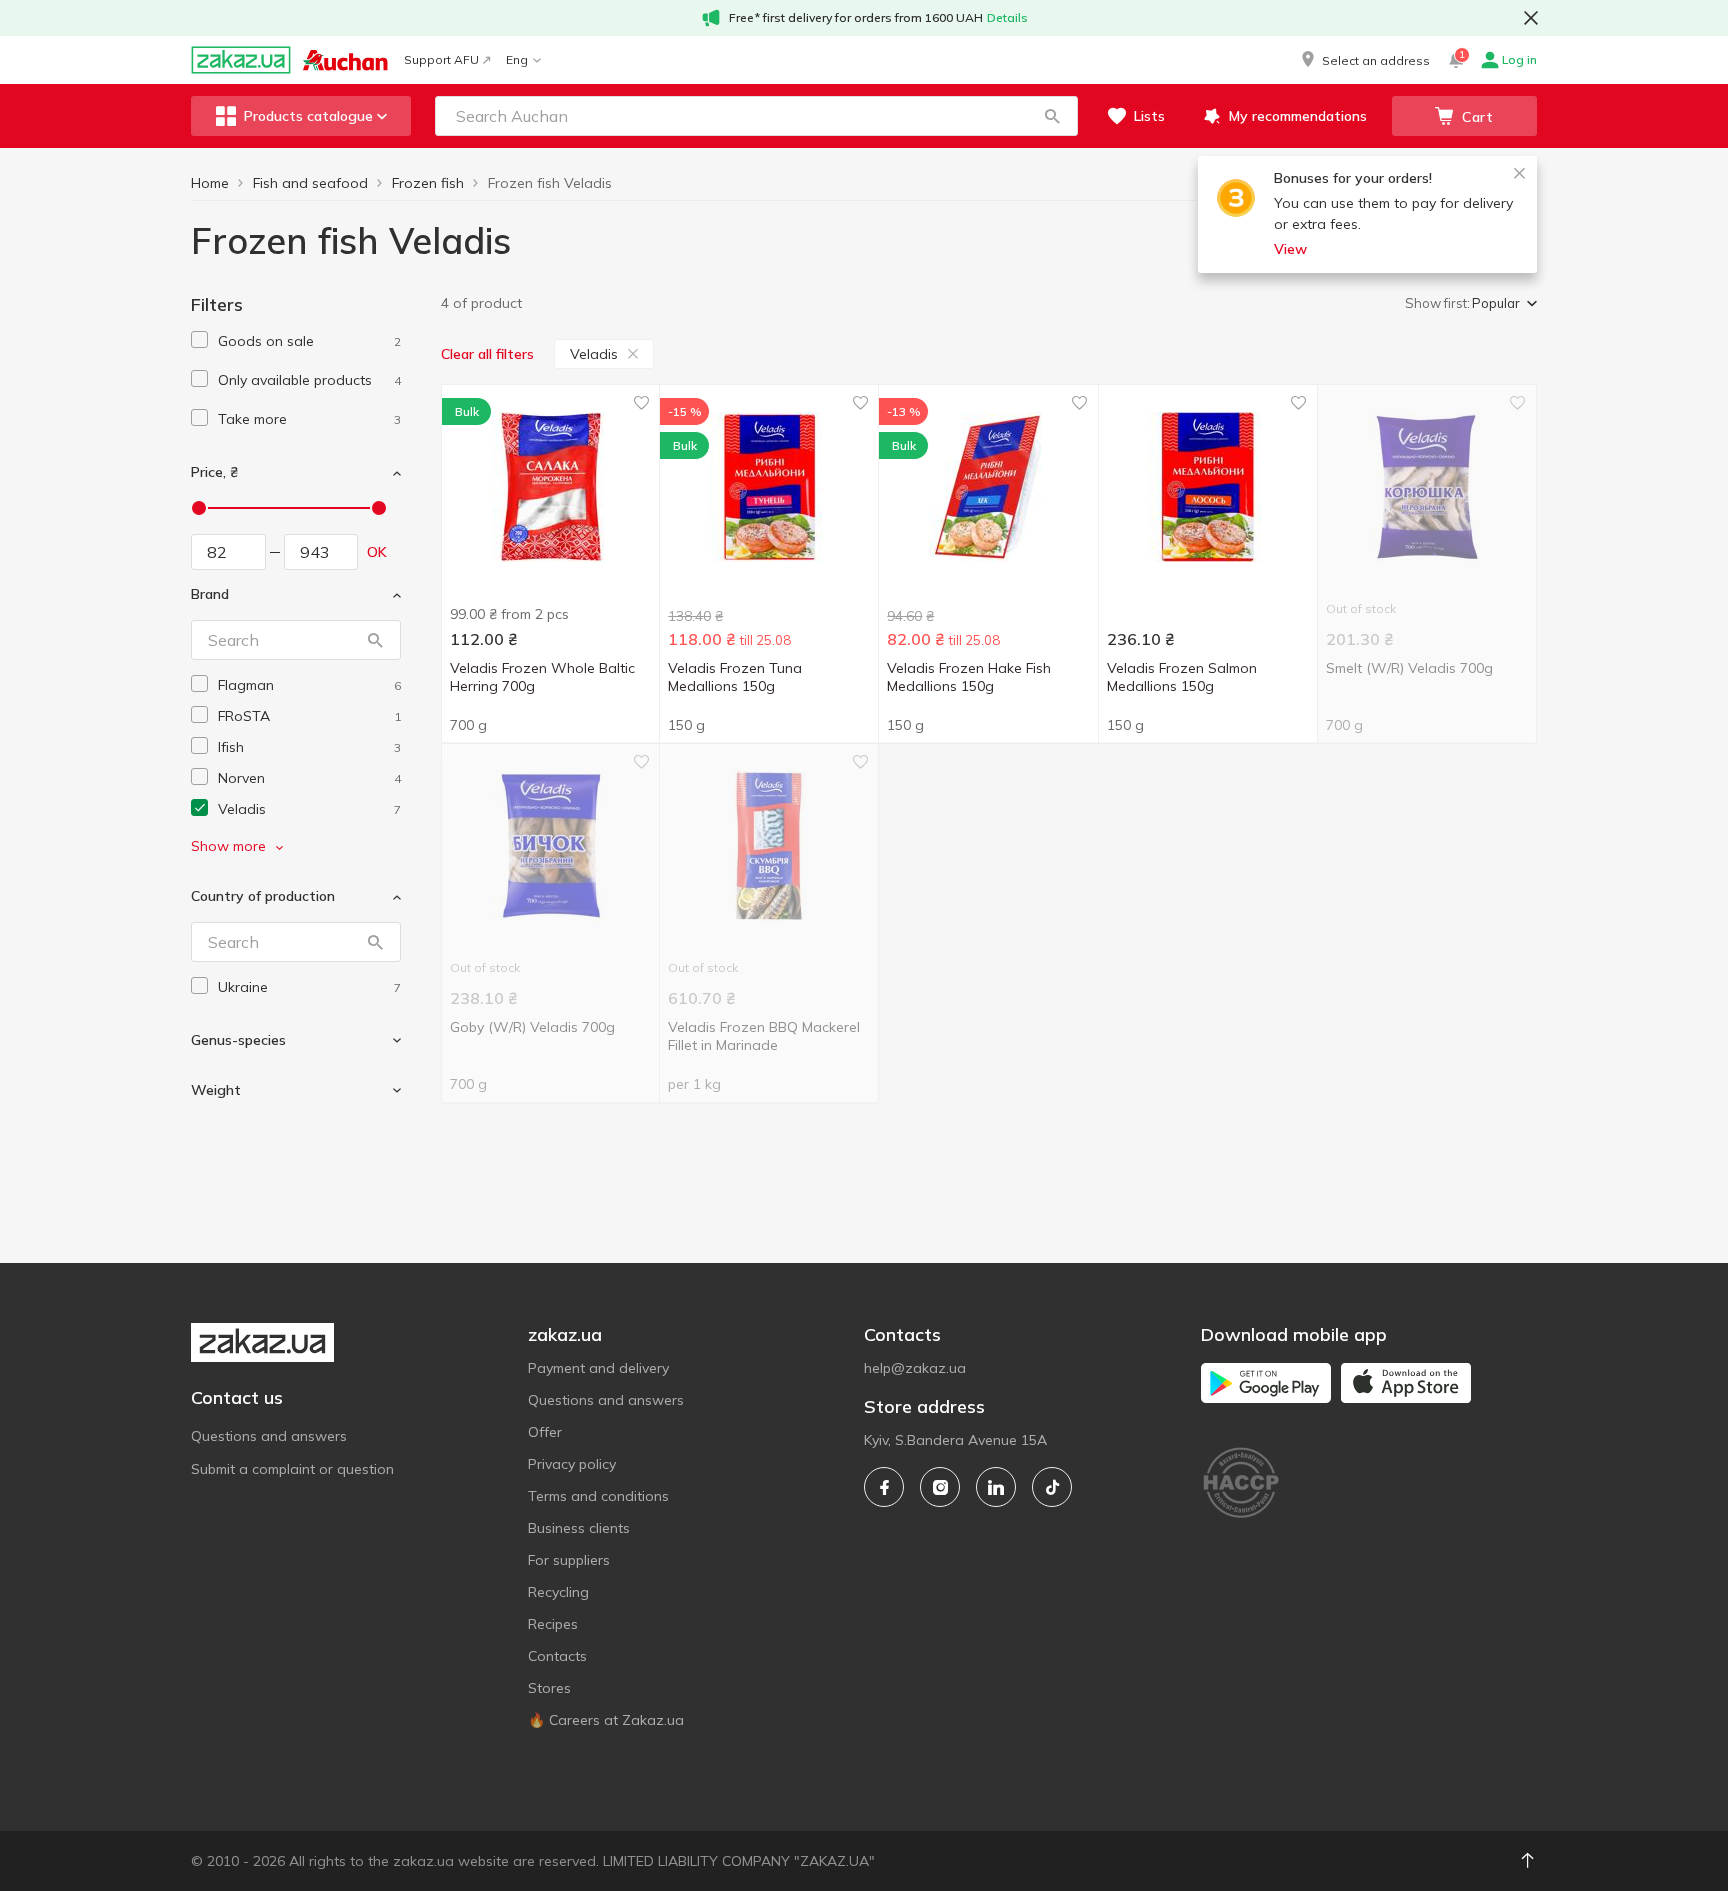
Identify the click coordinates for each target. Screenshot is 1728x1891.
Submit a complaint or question (292, 1469)
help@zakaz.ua (915, 1368)
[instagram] (940, 1487)
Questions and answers (269, 1436)
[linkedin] (996, 1487)
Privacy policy (572, 1464)
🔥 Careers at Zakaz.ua (606, 1720)
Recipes (553, 1624)
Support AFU (441, 59)
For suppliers (569, 1560)
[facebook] (884, 1487)
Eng (517, 59)
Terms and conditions (598, 1496)
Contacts (557, 1656)
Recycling (558, 1592)
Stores (549, 1688)
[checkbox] (199, 339)
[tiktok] (1052, 1487)
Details (1007, 17)
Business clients (579, 1528)
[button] (1364, 60)
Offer (545, 1432)
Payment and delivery (598, 1368)
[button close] (1531, 18)
